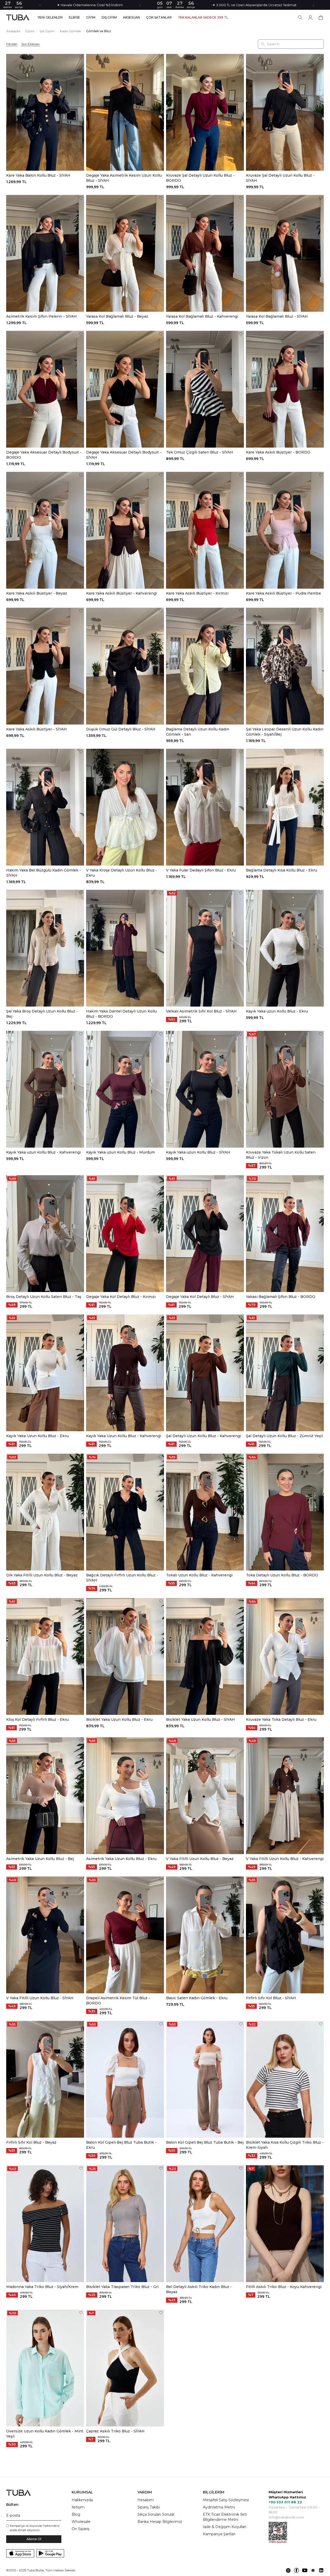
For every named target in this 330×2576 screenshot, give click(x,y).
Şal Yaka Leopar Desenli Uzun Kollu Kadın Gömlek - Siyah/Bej (285, 732)
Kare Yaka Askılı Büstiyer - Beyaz (37, 593)
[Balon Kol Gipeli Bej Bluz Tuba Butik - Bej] (205, 2079)
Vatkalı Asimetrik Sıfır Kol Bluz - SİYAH (201, 1011)
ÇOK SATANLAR (159, 18)
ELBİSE (74, 18)
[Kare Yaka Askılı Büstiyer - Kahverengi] (125, 530)
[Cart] (321, 18)
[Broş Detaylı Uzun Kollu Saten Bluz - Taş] (45, 1234)
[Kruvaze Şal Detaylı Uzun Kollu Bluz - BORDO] (205, 112)
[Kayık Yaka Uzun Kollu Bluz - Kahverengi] (125, 1373)
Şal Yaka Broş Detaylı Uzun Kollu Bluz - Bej (42, 1014)
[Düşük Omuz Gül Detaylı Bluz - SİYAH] (125, 666)
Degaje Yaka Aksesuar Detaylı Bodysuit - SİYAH (124, 455)
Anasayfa (13, 31)
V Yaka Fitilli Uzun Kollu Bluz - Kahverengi (285, 1859)
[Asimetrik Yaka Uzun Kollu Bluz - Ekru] (125, 1796)
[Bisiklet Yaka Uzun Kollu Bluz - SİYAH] (205, 1656)
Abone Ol (34, 2539)
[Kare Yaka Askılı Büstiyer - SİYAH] (45, 666)
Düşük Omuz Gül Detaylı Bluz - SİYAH (121, 729)
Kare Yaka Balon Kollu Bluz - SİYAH (38, 175)
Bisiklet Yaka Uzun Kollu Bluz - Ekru (119, 1719)
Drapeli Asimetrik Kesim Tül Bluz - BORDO (118, 2001)
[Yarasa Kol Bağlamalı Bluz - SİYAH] (285, 253)
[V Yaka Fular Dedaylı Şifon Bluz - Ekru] (205, 807)
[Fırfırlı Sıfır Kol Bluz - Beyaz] (45, 2079)
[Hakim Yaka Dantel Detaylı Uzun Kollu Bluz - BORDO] (125, 948)
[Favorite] (81, 57)
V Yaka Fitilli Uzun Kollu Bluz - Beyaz (200, 1859)
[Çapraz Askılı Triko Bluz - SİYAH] (125, 2368)
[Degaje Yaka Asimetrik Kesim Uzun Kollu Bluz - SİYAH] (125, 112)
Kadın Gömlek (70, 31)
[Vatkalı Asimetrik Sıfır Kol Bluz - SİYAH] (205, 948)
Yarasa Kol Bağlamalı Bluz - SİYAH (277, 316)
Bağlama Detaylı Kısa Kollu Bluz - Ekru (282, 870)
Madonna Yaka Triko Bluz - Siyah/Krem (42, 2287)
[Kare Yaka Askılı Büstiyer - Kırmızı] (205, 530)
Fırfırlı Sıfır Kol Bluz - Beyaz (31, 2142)
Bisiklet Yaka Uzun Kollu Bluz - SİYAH (200, 1719)
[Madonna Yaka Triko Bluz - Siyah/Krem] (45, 2224)
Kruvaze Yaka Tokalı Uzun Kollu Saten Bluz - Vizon (281, 1155)
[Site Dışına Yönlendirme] (288, 2570)
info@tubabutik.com (286, 2517)
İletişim (78, 2507)
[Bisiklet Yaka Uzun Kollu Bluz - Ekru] (125, 1656)
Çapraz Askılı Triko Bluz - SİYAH (115, 2431)
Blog (76, 2514)
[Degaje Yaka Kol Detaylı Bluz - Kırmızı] (125, 1234)
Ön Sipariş (81, 2529)
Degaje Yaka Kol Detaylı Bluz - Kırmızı (121, 1297)
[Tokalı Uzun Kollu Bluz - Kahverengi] (205, 1512)
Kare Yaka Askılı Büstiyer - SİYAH (36, 729)
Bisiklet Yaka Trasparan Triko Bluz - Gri (122, 2287)
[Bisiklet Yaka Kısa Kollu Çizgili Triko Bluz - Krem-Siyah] (285, 2079)
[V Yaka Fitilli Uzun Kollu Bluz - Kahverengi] (285, 1796)
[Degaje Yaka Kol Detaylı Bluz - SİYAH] (205, 1234)
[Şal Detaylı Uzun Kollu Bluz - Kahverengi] (205, 1373)
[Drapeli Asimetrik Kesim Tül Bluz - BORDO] (125, 1935)
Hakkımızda (82, 2500)
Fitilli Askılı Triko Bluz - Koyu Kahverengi (284, 2287)
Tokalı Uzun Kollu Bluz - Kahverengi (199, 1575)
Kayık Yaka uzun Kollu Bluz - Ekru (277, 1011)
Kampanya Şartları (219, 2534)
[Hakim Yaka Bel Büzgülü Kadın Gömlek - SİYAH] (45, 807)
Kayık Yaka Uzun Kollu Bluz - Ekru (37, 1436)
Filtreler (12, 44)
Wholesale (81, 2522)
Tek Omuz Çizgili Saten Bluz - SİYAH (200, 452)
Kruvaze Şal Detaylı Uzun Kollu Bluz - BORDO (200, 178)
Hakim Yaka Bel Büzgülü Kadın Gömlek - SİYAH (44, 873)
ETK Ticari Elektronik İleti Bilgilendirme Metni (225, 2517)
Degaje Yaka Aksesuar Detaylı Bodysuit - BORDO (44, 455)
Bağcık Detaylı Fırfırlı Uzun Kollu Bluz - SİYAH (122, 1578)
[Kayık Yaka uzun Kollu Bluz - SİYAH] (205, 1089)
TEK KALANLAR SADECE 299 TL (203, 18)
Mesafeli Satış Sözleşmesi (226, 2500)
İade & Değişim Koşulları (225, 2527)
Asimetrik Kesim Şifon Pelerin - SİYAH (42, 316)
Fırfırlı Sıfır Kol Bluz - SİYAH (271, 1998)
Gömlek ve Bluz (99, 31)
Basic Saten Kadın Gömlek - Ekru (197, 1998)
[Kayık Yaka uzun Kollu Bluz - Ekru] (285, 948)
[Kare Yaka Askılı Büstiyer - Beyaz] (45, 530)
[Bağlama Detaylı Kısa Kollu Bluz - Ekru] (285, 807)
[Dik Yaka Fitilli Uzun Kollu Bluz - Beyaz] (45, 1512)
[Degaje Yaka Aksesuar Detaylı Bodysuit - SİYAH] (125, 389)
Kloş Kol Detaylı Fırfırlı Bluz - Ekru (37, 1719)
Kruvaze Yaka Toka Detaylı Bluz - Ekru (281, 1719)
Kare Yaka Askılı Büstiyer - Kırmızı (197, 593)
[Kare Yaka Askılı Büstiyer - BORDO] (285, 389)
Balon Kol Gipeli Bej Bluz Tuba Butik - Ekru (121, 2145)
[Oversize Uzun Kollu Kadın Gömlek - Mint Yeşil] (45, 2368)
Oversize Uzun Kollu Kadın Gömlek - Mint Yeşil (45, 2434)
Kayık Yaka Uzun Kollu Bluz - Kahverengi (124, 1436)
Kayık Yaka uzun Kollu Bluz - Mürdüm (121, 1152)
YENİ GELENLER (50, 18)
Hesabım (146, 2500)
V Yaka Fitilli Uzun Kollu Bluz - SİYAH (40, 1998)
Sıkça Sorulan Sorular (156, 2514)
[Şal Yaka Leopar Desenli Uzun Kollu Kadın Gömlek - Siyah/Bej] (285, 666)
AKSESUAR (131, 18)
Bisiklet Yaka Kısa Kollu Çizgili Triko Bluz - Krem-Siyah (285, 2145)
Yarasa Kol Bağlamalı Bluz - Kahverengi (202, 316)
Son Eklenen (31, 44)
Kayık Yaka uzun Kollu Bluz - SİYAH (198, 1152)
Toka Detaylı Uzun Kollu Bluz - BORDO (282, 1575)
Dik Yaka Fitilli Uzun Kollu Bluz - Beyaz (42, 1575)
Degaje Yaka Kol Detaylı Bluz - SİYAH (200, 1297)
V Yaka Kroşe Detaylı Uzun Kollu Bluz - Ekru (122, 873)
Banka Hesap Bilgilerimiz (160, 2522)
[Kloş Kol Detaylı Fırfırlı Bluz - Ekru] (45, 1656)
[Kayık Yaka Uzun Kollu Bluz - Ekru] (45, 1373)
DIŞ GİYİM (109, 18)
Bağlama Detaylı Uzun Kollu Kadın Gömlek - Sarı (198, 732)
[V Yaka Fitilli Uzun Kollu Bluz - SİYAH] (45, 1935)
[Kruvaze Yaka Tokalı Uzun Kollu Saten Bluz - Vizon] (285, 1089)
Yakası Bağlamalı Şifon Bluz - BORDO (281, 1297)
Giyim (30, 31)
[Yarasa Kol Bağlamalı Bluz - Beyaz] (125, 253)
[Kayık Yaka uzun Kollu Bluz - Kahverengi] (45, 1089)
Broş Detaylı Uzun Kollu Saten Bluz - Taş (44, 1297)
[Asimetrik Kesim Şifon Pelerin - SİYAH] (45, 253)
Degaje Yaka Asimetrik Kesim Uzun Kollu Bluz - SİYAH (124, 178)
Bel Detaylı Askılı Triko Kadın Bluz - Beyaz (199, 2289)
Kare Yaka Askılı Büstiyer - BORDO (278, 452)
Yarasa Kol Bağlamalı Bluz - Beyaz (117, 316)
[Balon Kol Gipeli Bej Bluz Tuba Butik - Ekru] (125, 2079)
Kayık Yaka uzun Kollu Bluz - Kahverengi (43, 1152)
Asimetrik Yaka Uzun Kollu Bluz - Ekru (121, 1859)
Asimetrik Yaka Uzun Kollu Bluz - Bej (40, 1859)
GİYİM (91, 18)
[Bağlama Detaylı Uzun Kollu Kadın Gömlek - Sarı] (205, 666)
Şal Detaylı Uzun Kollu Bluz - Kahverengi (204, 1436)
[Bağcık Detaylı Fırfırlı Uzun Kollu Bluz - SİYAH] (125, 1512)
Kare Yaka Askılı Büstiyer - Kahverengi (122, 593)
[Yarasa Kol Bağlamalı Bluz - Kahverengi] (205, 253)
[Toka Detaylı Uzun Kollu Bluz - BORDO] (285, 1512)
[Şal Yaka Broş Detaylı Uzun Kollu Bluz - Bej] (45, 948)
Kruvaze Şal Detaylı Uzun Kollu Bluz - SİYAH (280, 178)
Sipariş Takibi (149, 2507)
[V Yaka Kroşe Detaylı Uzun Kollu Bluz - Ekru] (125, 807)
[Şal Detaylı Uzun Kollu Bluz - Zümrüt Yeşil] (285, 1373)
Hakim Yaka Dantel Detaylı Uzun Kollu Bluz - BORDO (121, 1014)
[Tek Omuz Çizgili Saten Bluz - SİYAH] (205, 389)
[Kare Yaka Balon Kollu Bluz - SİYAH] (45, 112)
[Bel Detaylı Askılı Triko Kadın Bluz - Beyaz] (205, 2224)
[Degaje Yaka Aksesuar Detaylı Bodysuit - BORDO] (45, 389)
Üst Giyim (47, 31)
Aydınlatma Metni (219, 2507)
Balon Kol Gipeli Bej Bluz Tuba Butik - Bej (205, 2142)
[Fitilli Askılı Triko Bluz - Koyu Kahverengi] (285, 2224)
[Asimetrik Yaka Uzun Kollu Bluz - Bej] (45, 1796)
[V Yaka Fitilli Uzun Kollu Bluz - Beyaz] (205, 1796)
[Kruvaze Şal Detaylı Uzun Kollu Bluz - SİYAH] (285, 112)
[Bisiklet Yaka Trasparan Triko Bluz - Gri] (125, 2224)
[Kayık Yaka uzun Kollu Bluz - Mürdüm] (125, 1089)
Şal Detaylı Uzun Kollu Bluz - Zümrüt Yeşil (284, 1436)
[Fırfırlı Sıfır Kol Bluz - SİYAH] (285, 1935)
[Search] (300, 18)
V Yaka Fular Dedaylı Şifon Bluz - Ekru (201, 870)
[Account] (310, 18)
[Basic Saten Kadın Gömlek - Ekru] (205, 1935)
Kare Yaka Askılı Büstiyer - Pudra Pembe (283, 593)
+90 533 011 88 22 (285, 2502)
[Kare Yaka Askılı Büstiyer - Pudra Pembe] (285, 530)
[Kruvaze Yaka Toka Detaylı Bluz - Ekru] (285, 1656)
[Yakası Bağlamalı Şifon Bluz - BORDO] (285, 1234)
